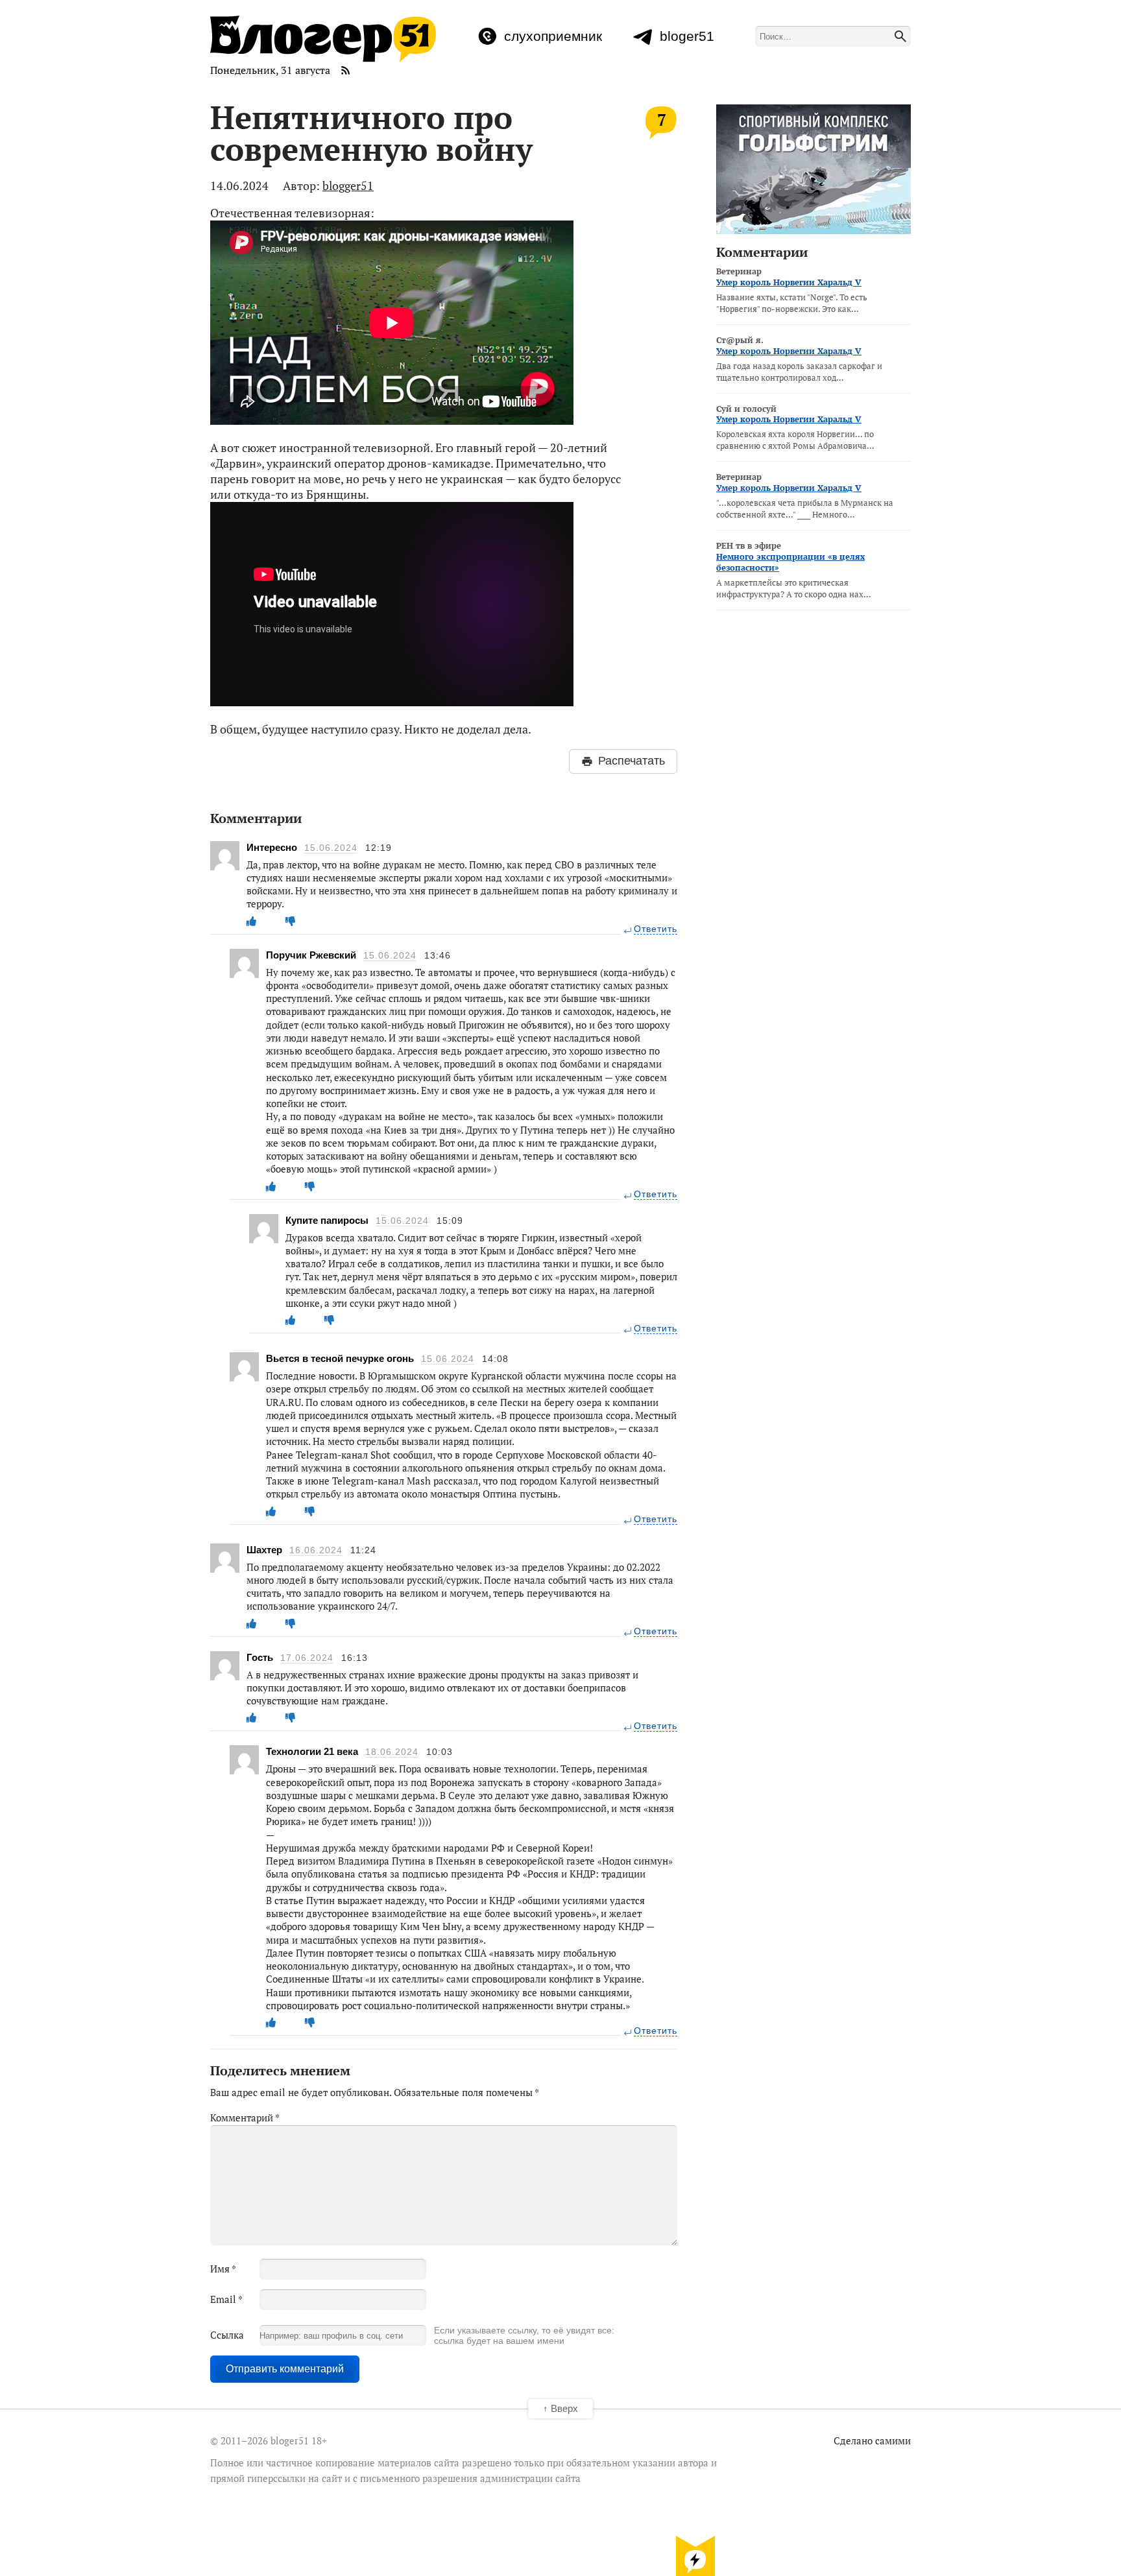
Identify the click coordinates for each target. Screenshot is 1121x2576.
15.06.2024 (331, 848)
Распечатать (632, 761)
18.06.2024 (392, 1752)
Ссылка (227, 2335)
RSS (346, 70)
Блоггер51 (323, 39)
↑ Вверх (560, 2408)
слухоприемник (553, 36)
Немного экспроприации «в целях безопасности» (790, 562)
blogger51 (348, 185)
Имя (223, 2269)
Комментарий (245, 2117)
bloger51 (687, 36)
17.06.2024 (307, 1658)
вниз (695, 2555)
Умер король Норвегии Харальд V (789, 282)
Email (226, 2299)
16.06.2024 (316, 1550)
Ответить (656, 929)
